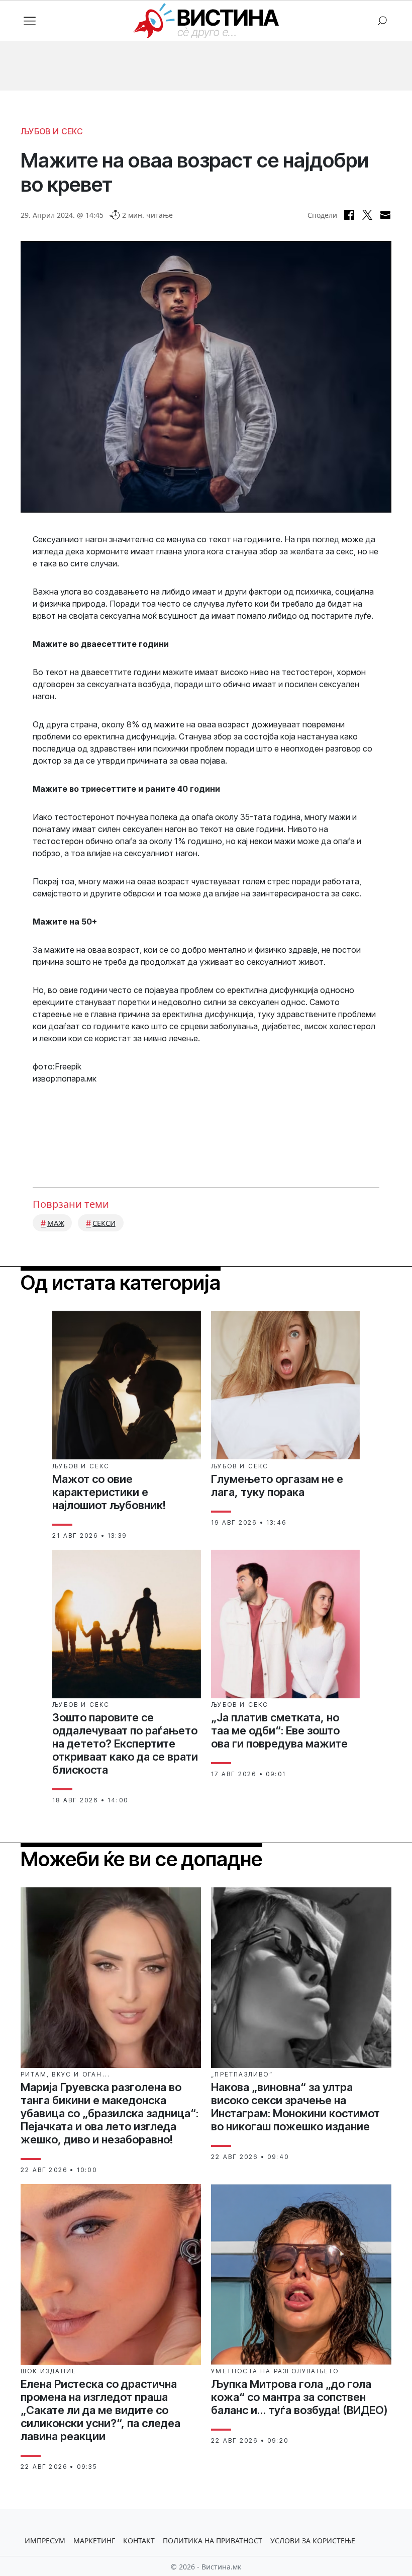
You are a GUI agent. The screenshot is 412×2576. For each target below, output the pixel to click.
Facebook (349, 215)
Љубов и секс (52, 131)
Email (385, 215)
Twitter (367, 215)
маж (56, 1223)
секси (104, 1223)
